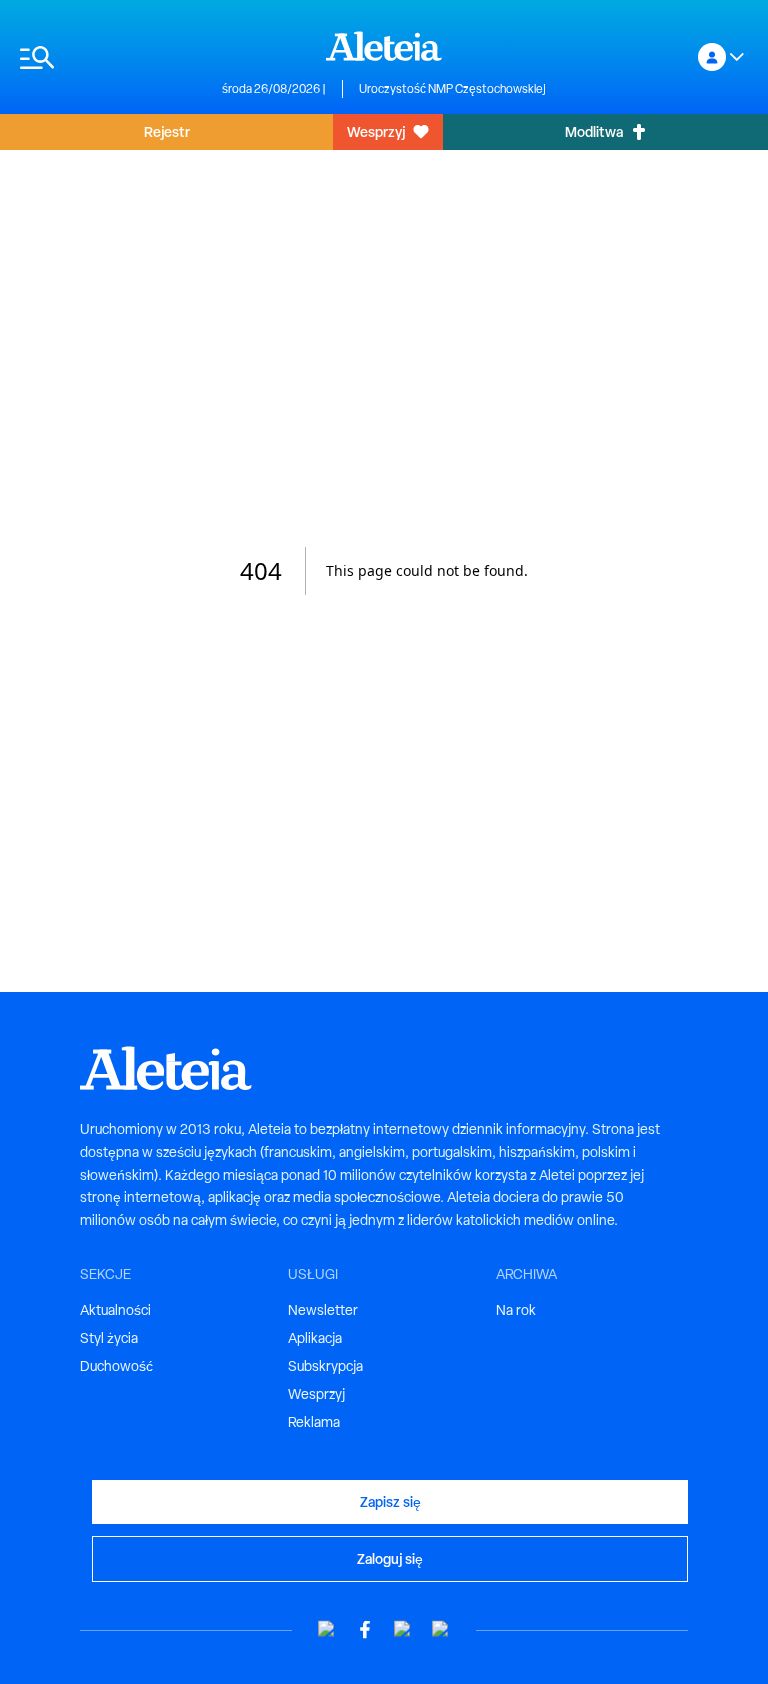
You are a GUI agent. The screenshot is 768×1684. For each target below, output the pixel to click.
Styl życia (109, 1338)
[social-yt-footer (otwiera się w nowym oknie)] (327, 1629)
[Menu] (111, 57)
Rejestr (167, 131)
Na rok (516, 1310)
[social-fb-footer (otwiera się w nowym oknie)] (365, 1629)
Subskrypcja (325, 1366)
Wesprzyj (376, 131)
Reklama (314, 1422)
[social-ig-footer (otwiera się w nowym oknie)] (441, 1629)
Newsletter (323, 1310)
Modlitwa (594, 131)
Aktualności (115, 1310)
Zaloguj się (390, 1558)
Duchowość (116, 1366)
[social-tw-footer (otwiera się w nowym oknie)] (403, 1629)
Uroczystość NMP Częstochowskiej (452, 89)
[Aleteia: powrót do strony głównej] (384, 46)
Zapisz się (390, 1501)
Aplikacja (315, 1338)
